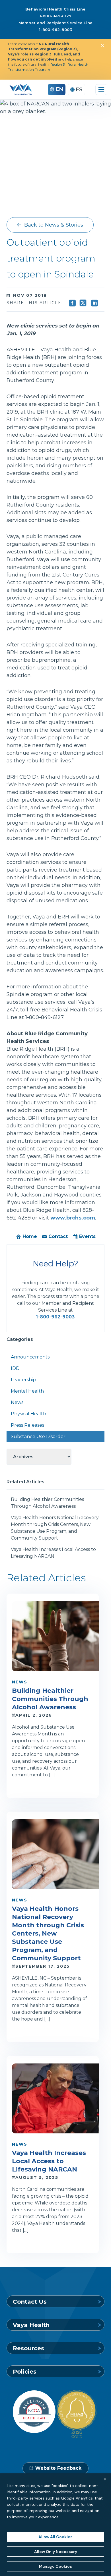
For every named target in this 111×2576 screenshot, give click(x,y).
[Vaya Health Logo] (21, 90)
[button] (102, 45)
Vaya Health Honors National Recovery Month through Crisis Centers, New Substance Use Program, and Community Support (55, 1528)
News (17, 1402)
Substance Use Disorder (38, 1437)
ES (79, 90)
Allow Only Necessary (56, 2552)
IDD (15, 1368)
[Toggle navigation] (101, 90)
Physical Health (28, 1414)
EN (59, 89)
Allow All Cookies (55, 2537)
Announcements (30, 1357)
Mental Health (27, 1391)
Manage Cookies (55, 2566)
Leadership (23, 1380)
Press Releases (27, 1425)
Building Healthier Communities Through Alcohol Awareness (47, 1503)
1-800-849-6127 (56, 16)
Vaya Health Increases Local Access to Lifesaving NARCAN (53, 1553)
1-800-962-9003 (55, 30)
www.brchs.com (73, 1218)
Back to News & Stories (54, 225)
